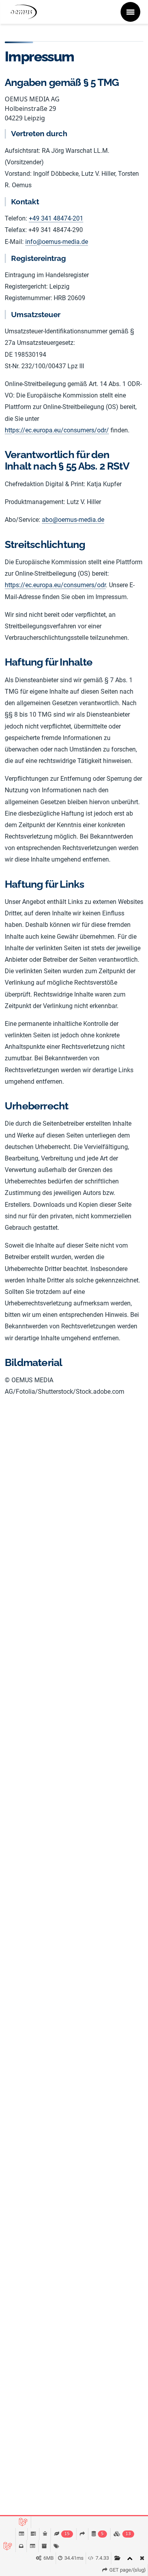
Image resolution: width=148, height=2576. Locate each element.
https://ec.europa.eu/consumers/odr (55, 585)
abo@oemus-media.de (73, 520)
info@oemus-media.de (57, 242)
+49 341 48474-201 (56, 218)
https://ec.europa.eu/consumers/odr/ (57, 430)
